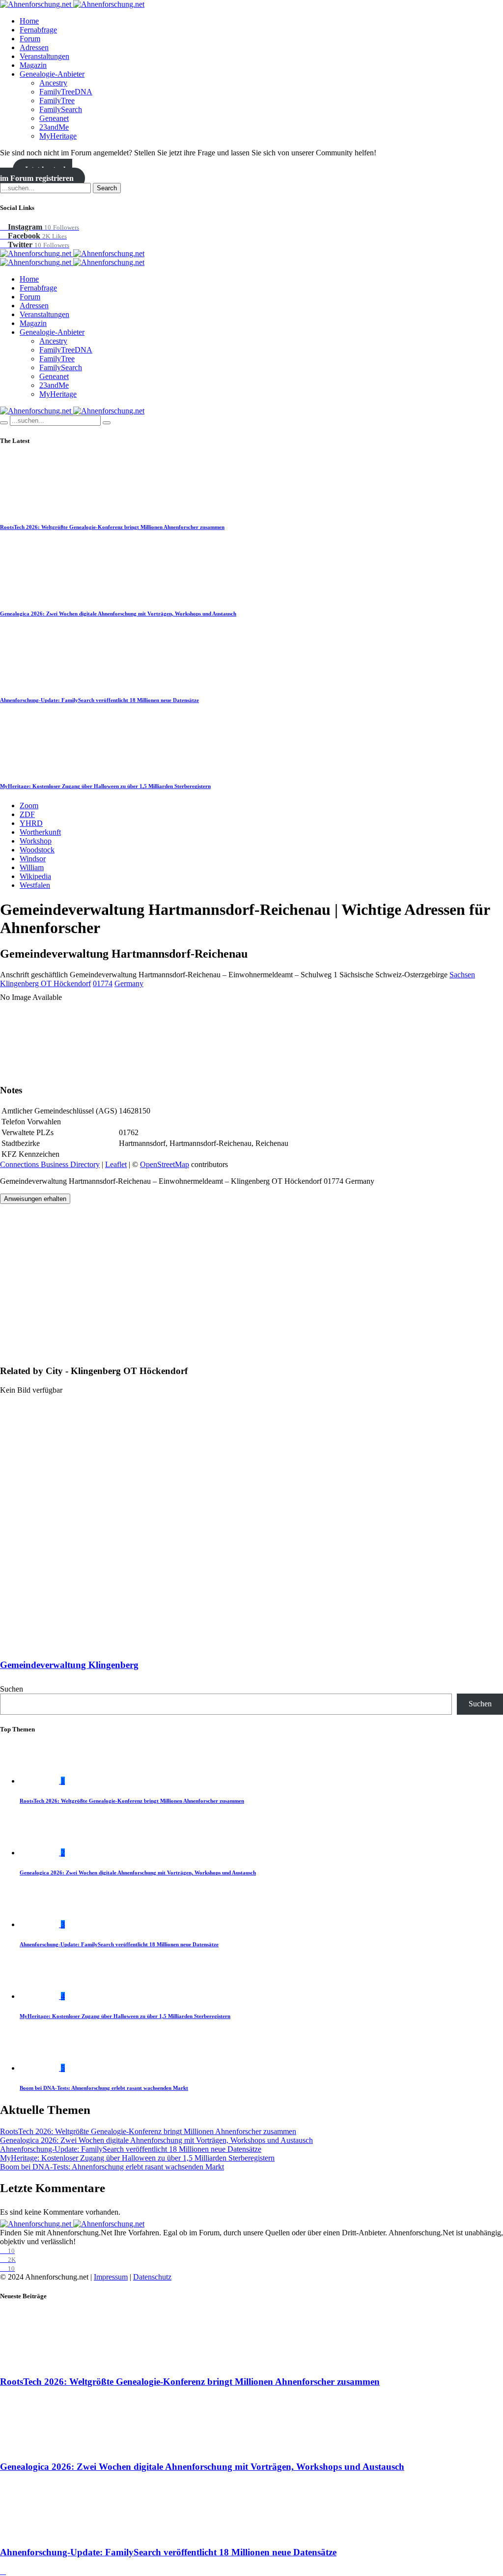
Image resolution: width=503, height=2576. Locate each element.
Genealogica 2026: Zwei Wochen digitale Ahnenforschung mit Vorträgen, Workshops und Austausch (118, 614)
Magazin (33, 65)
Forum (30, 39)
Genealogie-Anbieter (52, 74)
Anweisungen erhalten (35, 1199)
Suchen (12, 1689)
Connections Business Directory (50, 1164)
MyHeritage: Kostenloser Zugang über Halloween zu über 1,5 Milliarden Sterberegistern (105, 786)
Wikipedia (35, 876)
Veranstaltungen (44, 56)
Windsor (33, 859)
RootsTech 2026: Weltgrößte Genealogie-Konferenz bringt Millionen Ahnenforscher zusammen (112, 527)
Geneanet (54, 118)
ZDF (27, 814)
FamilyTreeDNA (66, 92)
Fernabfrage (38, 30)
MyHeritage (58, 136)
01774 (103, 983)
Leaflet (116, 1164)
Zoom (29, 805)
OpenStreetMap (165, 1164)
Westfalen (35, 885)
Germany (129, 983)
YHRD (31, 823)
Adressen (34, 47)
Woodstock (37, 850)
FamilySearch (61, 109)
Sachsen (462, 975)
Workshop (36, 841)
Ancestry (53, 83)
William (32, 867)
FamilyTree (57, 101)
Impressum (111, 2277)
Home (29, 21)
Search (107, 188)
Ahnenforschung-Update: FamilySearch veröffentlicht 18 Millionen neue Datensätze (99, 700)
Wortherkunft (40, 832)
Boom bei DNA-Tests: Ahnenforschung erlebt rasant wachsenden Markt (104, 2088)
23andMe (54, 127)
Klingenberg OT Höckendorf (45, 983)
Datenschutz (152, 2277)
